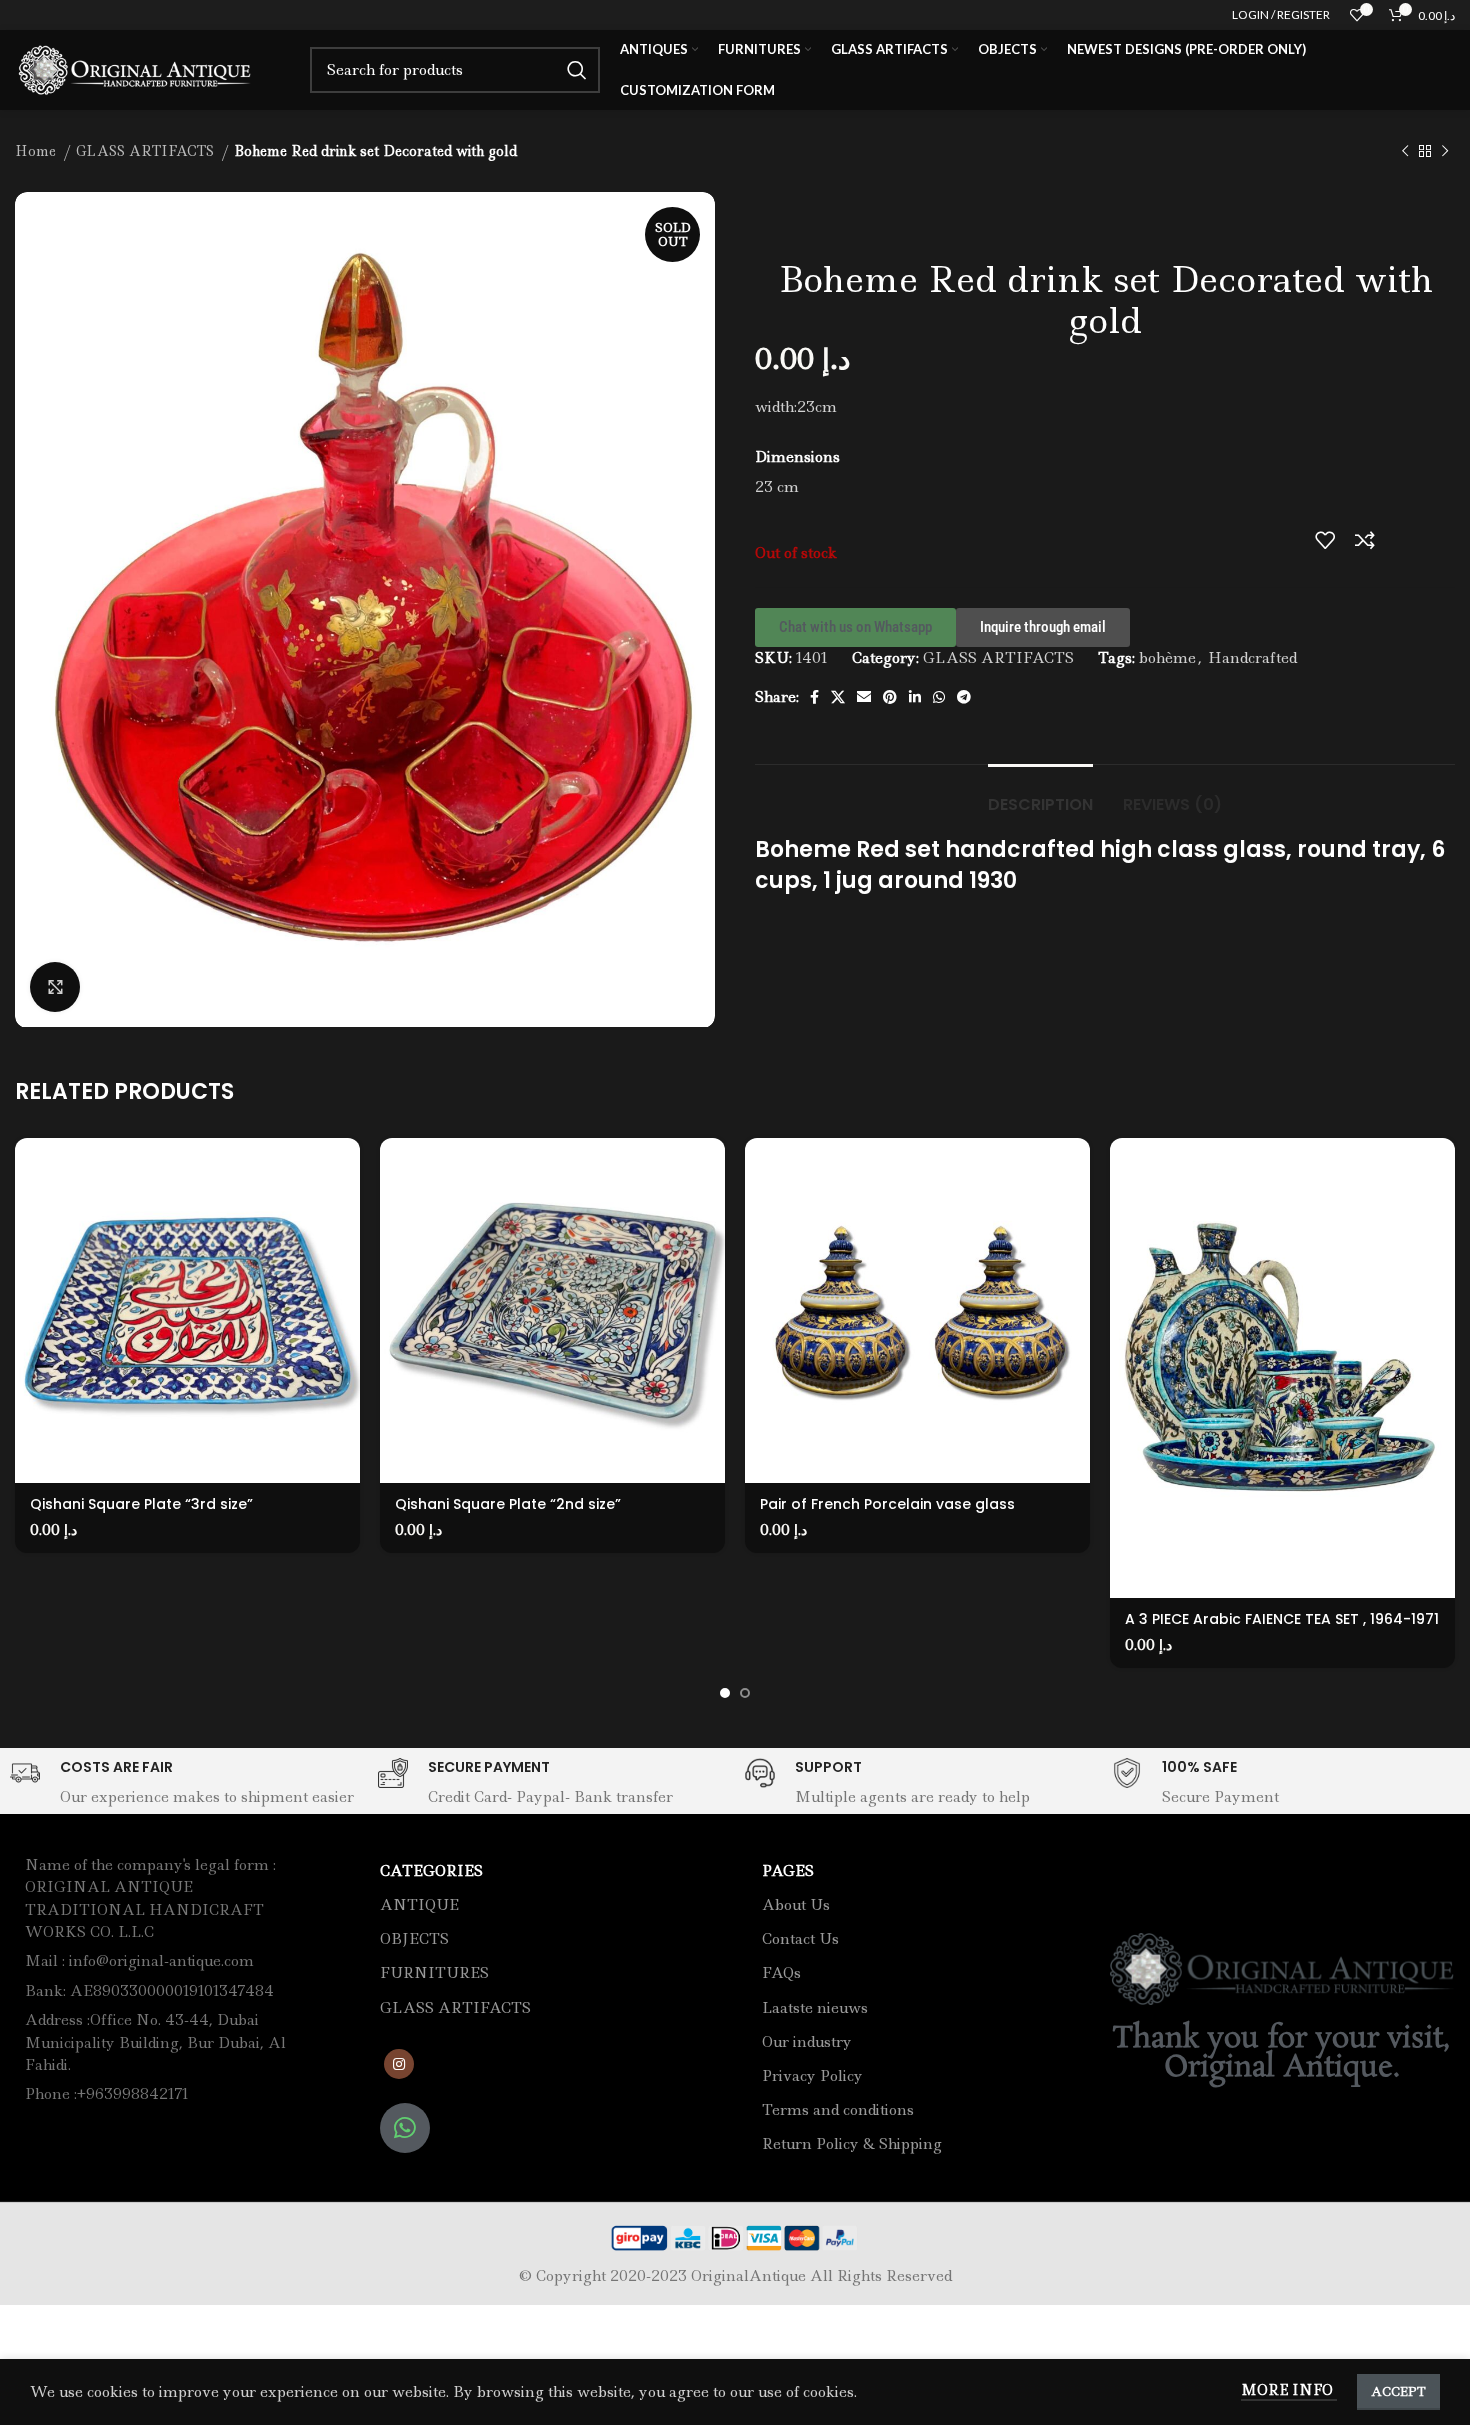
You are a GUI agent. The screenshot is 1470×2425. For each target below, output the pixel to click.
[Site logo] (137, 68)
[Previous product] (1405, 152)
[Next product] (1445, 152)
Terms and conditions (838, 2110)
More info (1289, 2390)
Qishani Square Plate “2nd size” (508, 1504)
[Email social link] (864, 697)
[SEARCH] (577, 70)
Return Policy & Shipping (852, 2144)
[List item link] (160, 2042)
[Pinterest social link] (890, 697)
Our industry (807, 2042)
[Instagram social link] (399, 2064)
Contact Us (800, 1939)
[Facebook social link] (814, 697)
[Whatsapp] (405, 2128)
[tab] (1040, 794)
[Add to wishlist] (1325, 540)
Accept (1398, 2391)
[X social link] (838, 697)
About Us (796, 1905)
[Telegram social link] (964, 697)
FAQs (781, 1973)
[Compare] (1365, 540)
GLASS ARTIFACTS (147, 151)
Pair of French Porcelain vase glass (887, 1504)
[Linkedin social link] (915, 697)
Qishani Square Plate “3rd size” (141, 1504)
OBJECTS (414, 1939)
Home (37, 151)
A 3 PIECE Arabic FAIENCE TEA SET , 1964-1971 (1282, 1619)
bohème (1167, 658)
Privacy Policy (812, 2076)
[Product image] (187, 1310)
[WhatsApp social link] (939, 697)
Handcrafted (1252, 658)
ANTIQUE (419, 1905)
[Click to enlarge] (55, 987)
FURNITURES (434, 1973)
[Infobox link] (183, 1783)
